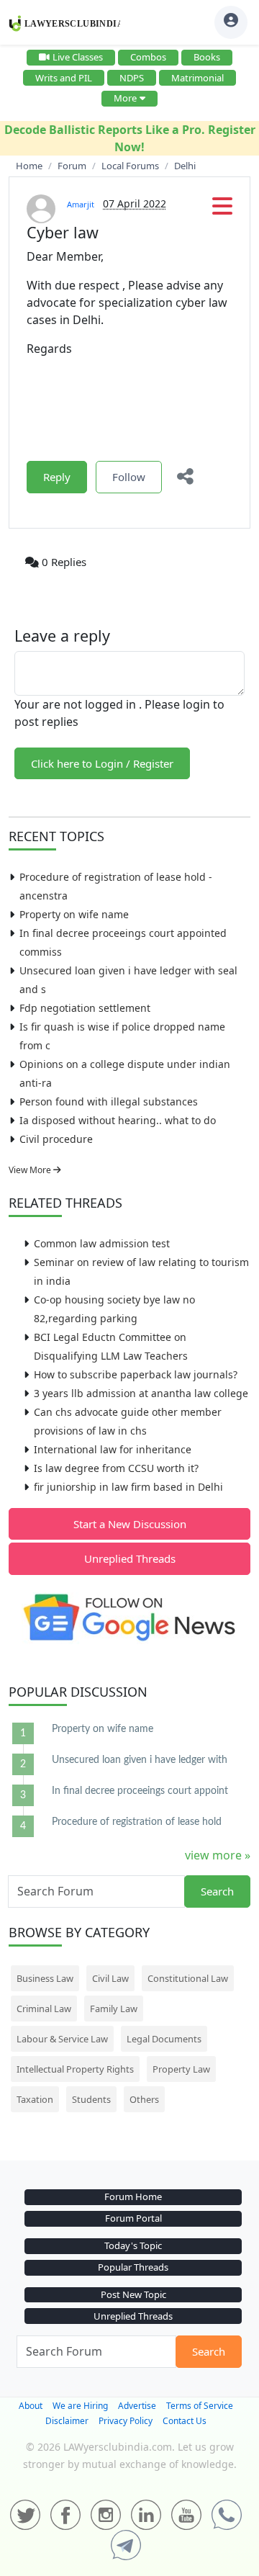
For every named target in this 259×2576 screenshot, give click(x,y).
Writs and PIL (64, 78)
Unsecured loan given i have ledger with (140, 1760)
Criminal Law (44, 2009)
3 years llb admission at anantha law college (141, 1393)
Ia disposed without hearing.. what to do (118, 1120)
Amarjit (81, 204)
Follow (129, 477)
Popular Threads (133, 2267)
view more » (218, 1855)
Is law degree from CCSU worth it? (116, 1468)
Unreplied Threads (130, 1558)
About (31, 2406)
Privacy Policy (126, 2421)
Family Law (114, 2009)
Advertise (137, 2406)
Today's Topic (133, 2245)
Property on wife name (74, 914)
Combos (148, 57)
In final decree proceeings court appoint (140, 1791)
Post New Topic (133, 2294)
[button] (222, 210)
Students (91, 2099)
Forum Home (133, 2196)
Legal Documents (164, 2039)
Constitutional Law (188, 1978)
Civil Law (110, 1978)
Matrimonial (197, 78)
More (125, 98)
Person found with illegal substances (109, 1101)
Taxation (35, 2099)
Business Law (45, 1978)
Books (207, 57)
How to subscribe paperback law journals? (136, 1374)
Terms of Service (200, 2406)
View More (31, 1170)
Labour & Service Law (62, 2039)
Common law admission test (102, 1243)
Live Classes (78, 57)
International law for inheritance (113, 1449)
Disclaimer (67, 2421)
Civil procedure (56, 1139)
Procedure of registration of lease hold (137, 1822)
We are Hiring (80, 2406)
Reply (57, 477)
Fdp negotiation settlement (85, 1008)
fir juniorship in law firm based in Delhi (128, 1487)
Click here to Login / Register (102, 763)
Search (217, 1891)
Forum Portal (133, 2218)
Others (144, 2099)
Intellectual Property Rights (75, 2069)
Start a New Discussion (130, 1524)
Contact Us (185, 2421)
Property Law (181, 2069)
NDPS (132, 78)
